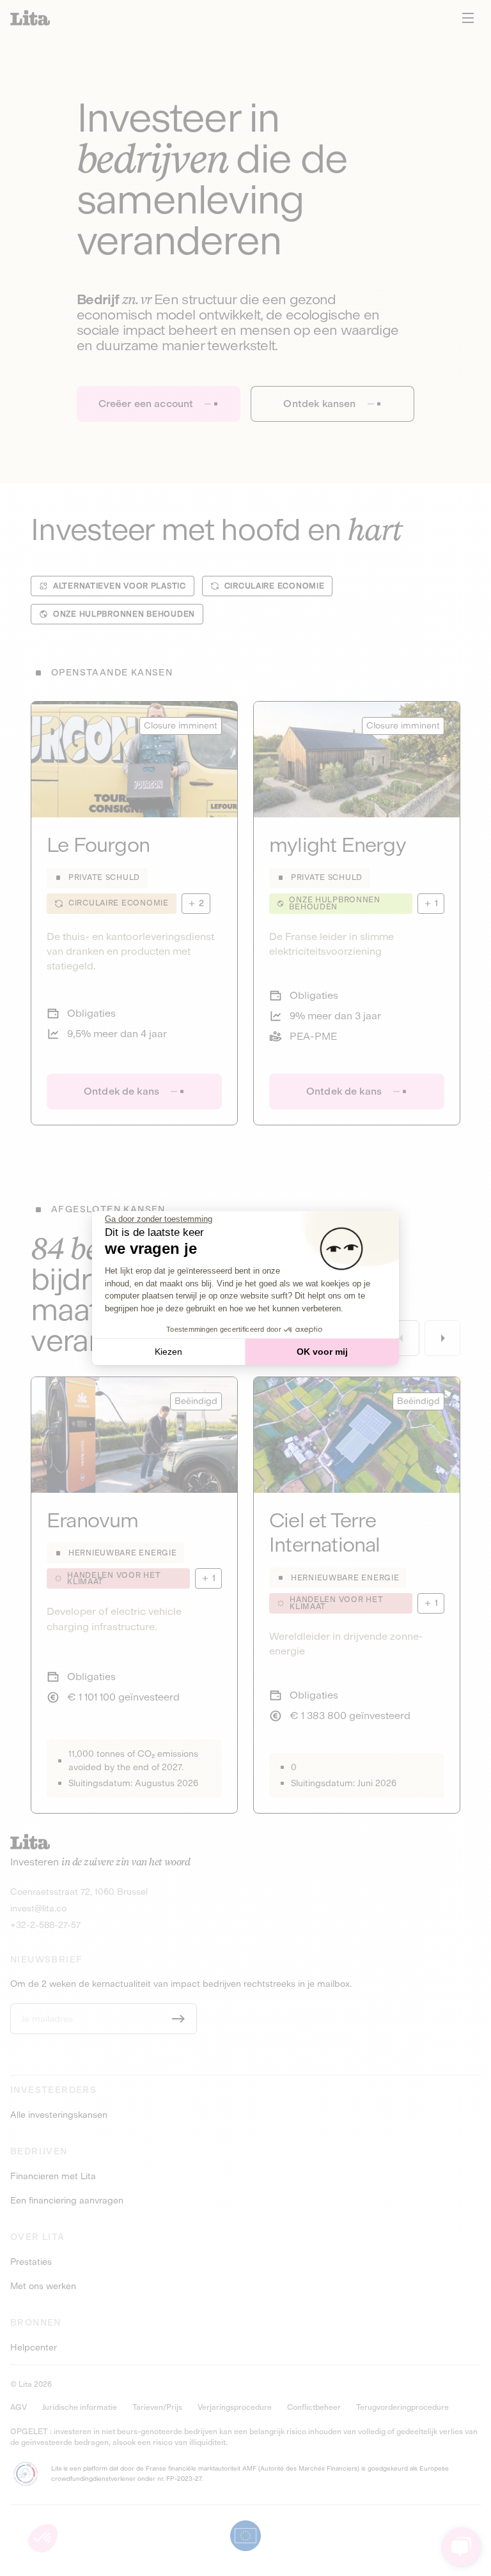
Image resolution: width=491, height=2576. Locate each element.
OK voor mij (322, 1352)
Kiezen (168, 1352)
